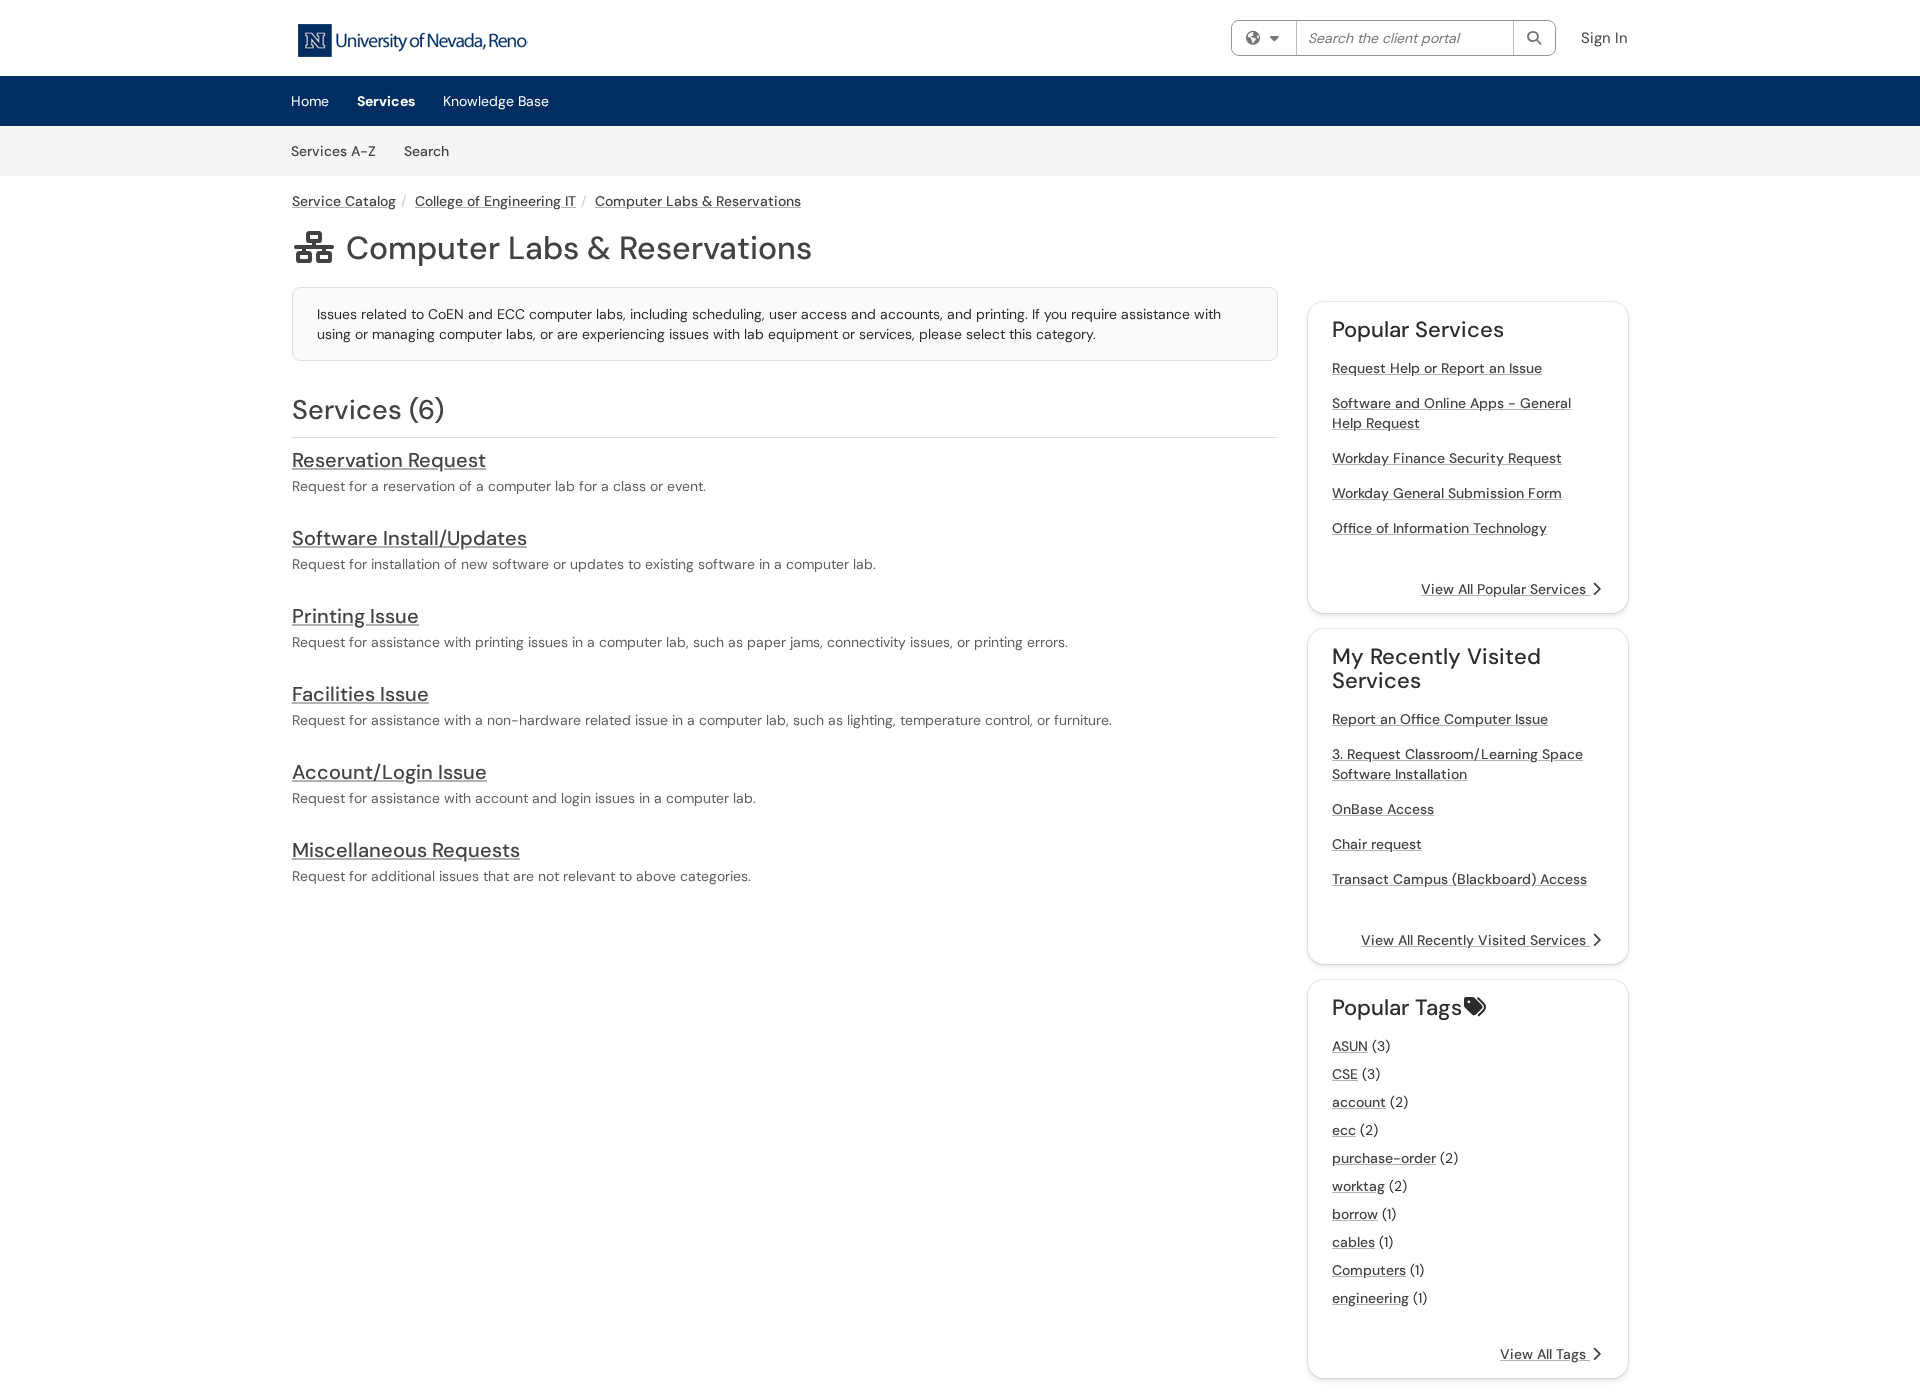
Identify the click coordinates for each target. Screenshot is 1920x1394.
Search (433, 150)
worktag (1358, 1186)
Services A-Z (333, 151)
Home (310, 101)
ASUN (1350, 1046)
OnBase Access (1383, 809)
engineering (1370, 1298)
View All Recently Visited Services (1475, 940)
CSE (1345, 1074)
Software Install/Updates (409, 538)
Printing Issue (355, 616)
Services (386, 101)
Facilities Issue (360, 694)
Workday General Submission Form (1447, 493)
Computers (1369, 1270)
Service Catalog (344, 201)
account (1359, 1102)
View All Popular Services (1505, 589)
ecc (1344, 1130)
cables (1353, 1242)
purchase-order (1384, 1158)
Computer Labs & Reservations (698, 201)
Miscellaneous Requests (406, 850)
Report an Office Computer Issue (1440, 719)
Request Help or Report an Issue (1437, 368)
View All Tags (1545, 1354)
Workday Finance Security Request (1447, 458)
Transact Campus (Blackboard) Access (1459, 879)
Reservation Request (389, 460)
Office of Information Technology (1439, 528)
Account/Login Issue (389, 772)
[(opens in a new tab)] (412, 40)
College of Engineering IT (495, 201)
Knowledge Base (496, 101)
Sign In (1604, 38)
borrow (1355, 1214)
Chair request (1377, 844)
